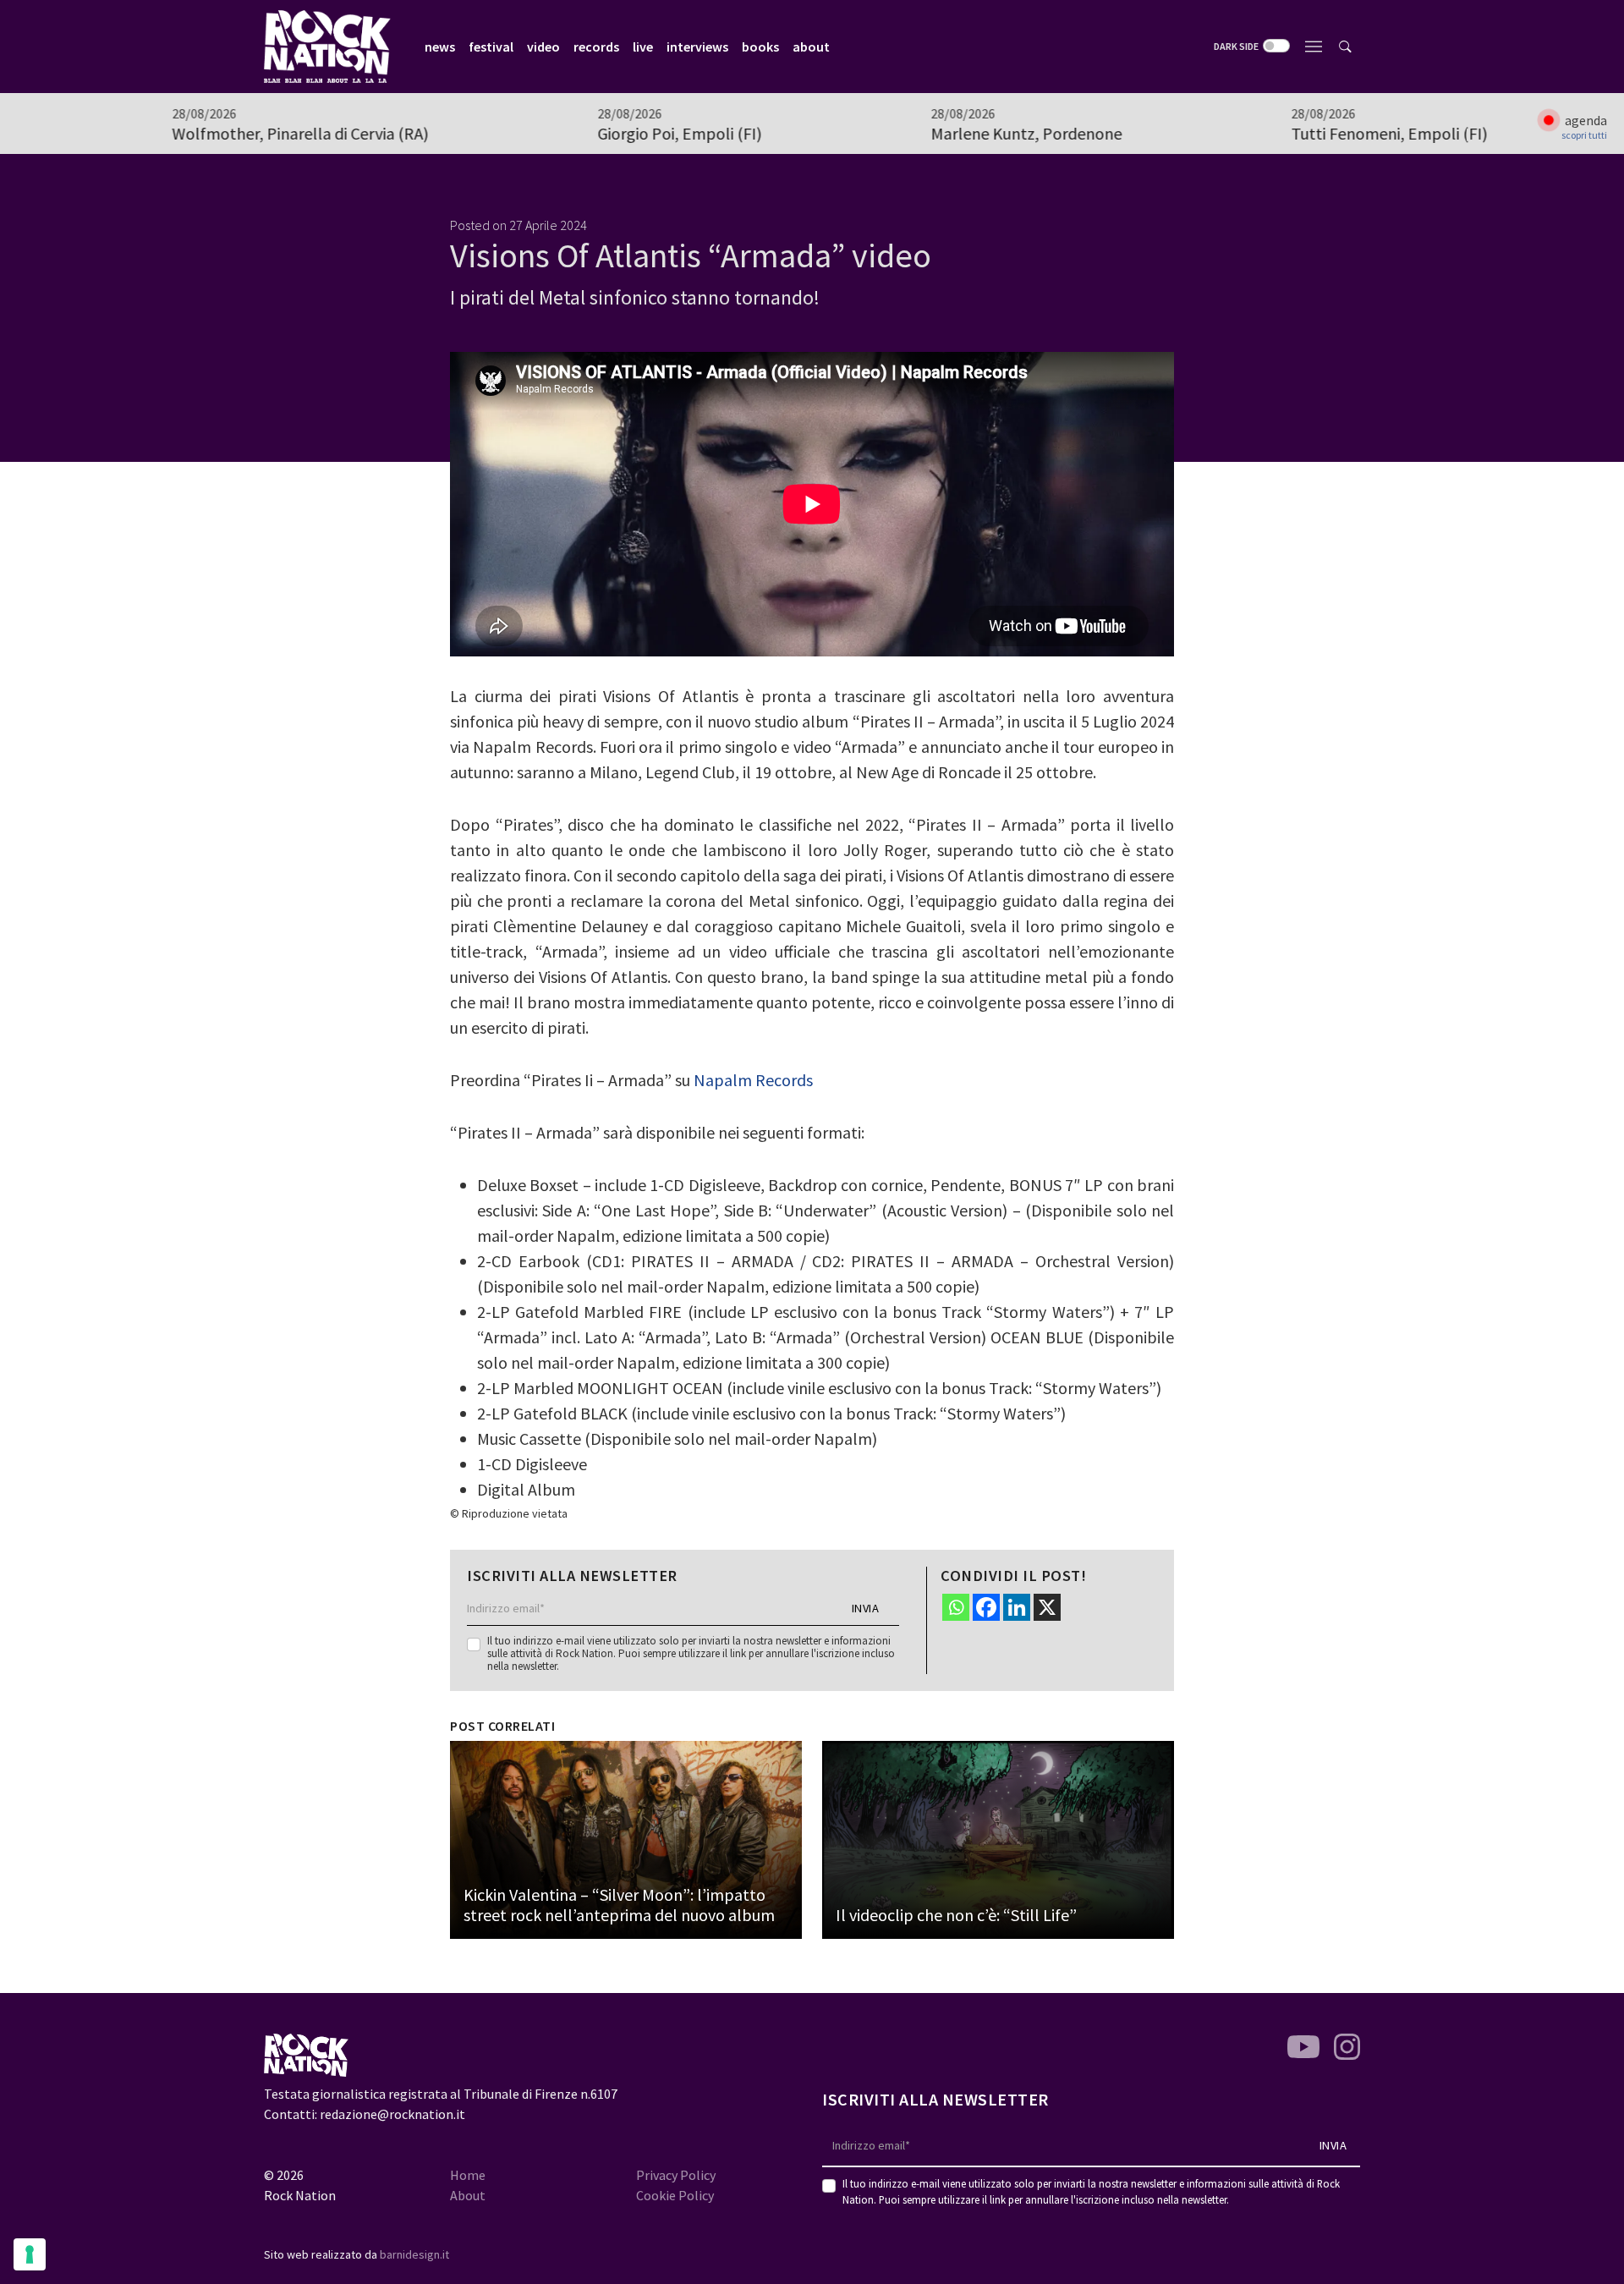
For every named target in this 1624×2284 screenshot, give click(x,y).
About (468, 2195)
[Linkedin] (1017, 1607)
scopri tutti (1584, 135)
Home (468, 2175)
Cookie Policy (675, 2195)
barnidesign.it (414, 2254)
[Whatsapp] (956, 1607)
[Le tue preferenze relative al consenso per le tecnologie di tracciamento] (30, 2254)
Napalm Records (753, 1080)
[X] (1047, 1607)
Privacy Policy (676, 2175)
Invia (866, 1608)
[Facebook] (986, 1607)
